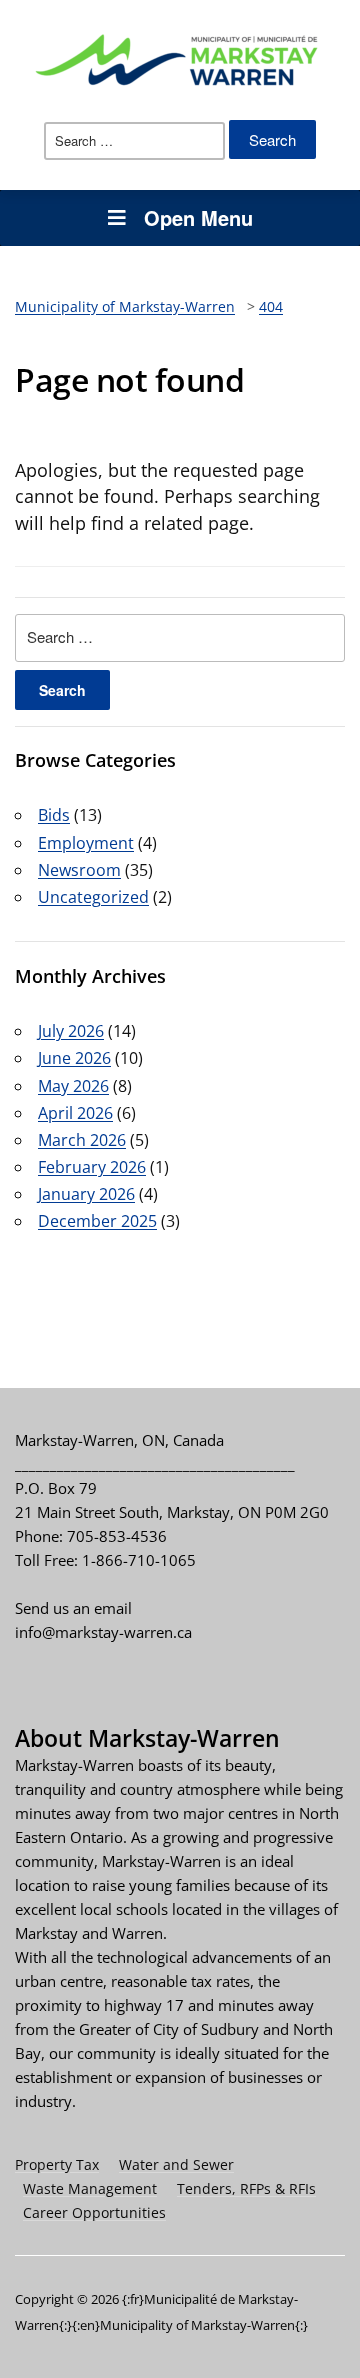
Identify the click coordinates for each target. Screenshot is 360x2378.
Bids (54, 815)
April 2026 (75, 1113)
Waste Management (90, 2188)
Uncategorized (93, 897)
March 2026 (82, 1140)
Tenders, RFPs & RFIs (246, 2188)
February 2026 (92, 1167)
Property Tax (57, 2164)
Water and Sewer (176, 2164)
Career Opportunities (94, 2212)
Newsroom (79, 870)
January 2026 (86, 1194)
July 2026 (71, 1031)
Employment (86, 843)
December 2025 (97, 1221)
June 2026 (74, 1058)
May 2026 (73, 1086)
